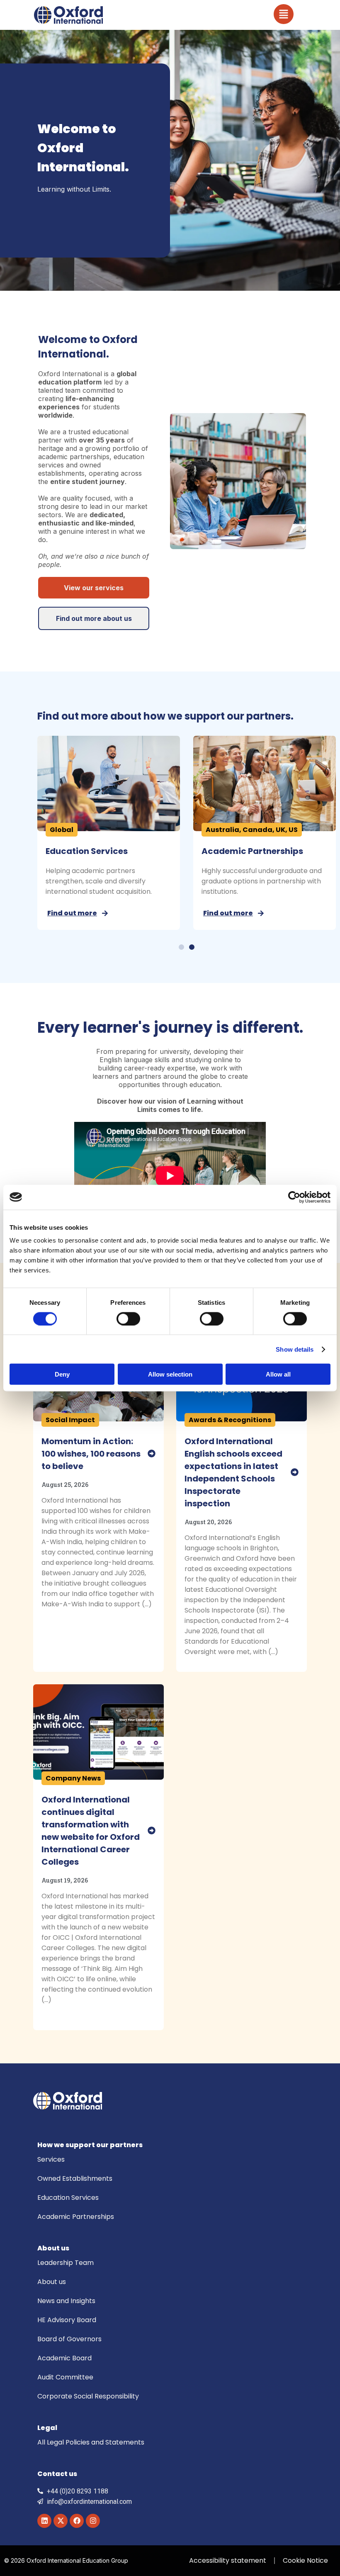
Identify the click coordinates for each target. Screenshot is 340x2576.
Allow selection (170, 1374)
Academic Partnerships (76, 2217)
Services (51, 2159)
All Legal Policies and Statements (91, 2442)
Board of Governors (69, 2339)
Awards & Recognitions (230, 1420)
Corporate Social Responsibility (88, 2396)
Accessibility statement (228, 2560)
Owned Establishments (73, 851)
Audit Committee (65, 2377)
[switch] (128, 1318)
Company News (73, 1778)
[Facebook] (77, 2521)
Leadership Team (66, 2263)
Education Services (221, 851)
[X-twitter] (61, 2521)
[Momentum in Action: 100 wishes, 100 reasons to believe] (152, 1453)
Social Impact (70, 1420)
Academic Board (64, 2358)
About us (52, 2282)
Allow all (278, 1374)
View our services (94, 588)
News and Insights (66, 2301)
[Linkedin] (44, 2521)
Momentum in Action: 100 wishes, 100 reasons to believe (91, 1454)
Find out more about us (94, 618)
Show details (295, 1349)
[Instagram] (93, 2521)
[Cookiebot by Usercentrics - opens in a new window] (294, 1197)
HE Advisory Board (67, 2320)
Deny (62, 1374)
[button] (181, 947)
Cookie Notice (305, 2560)
